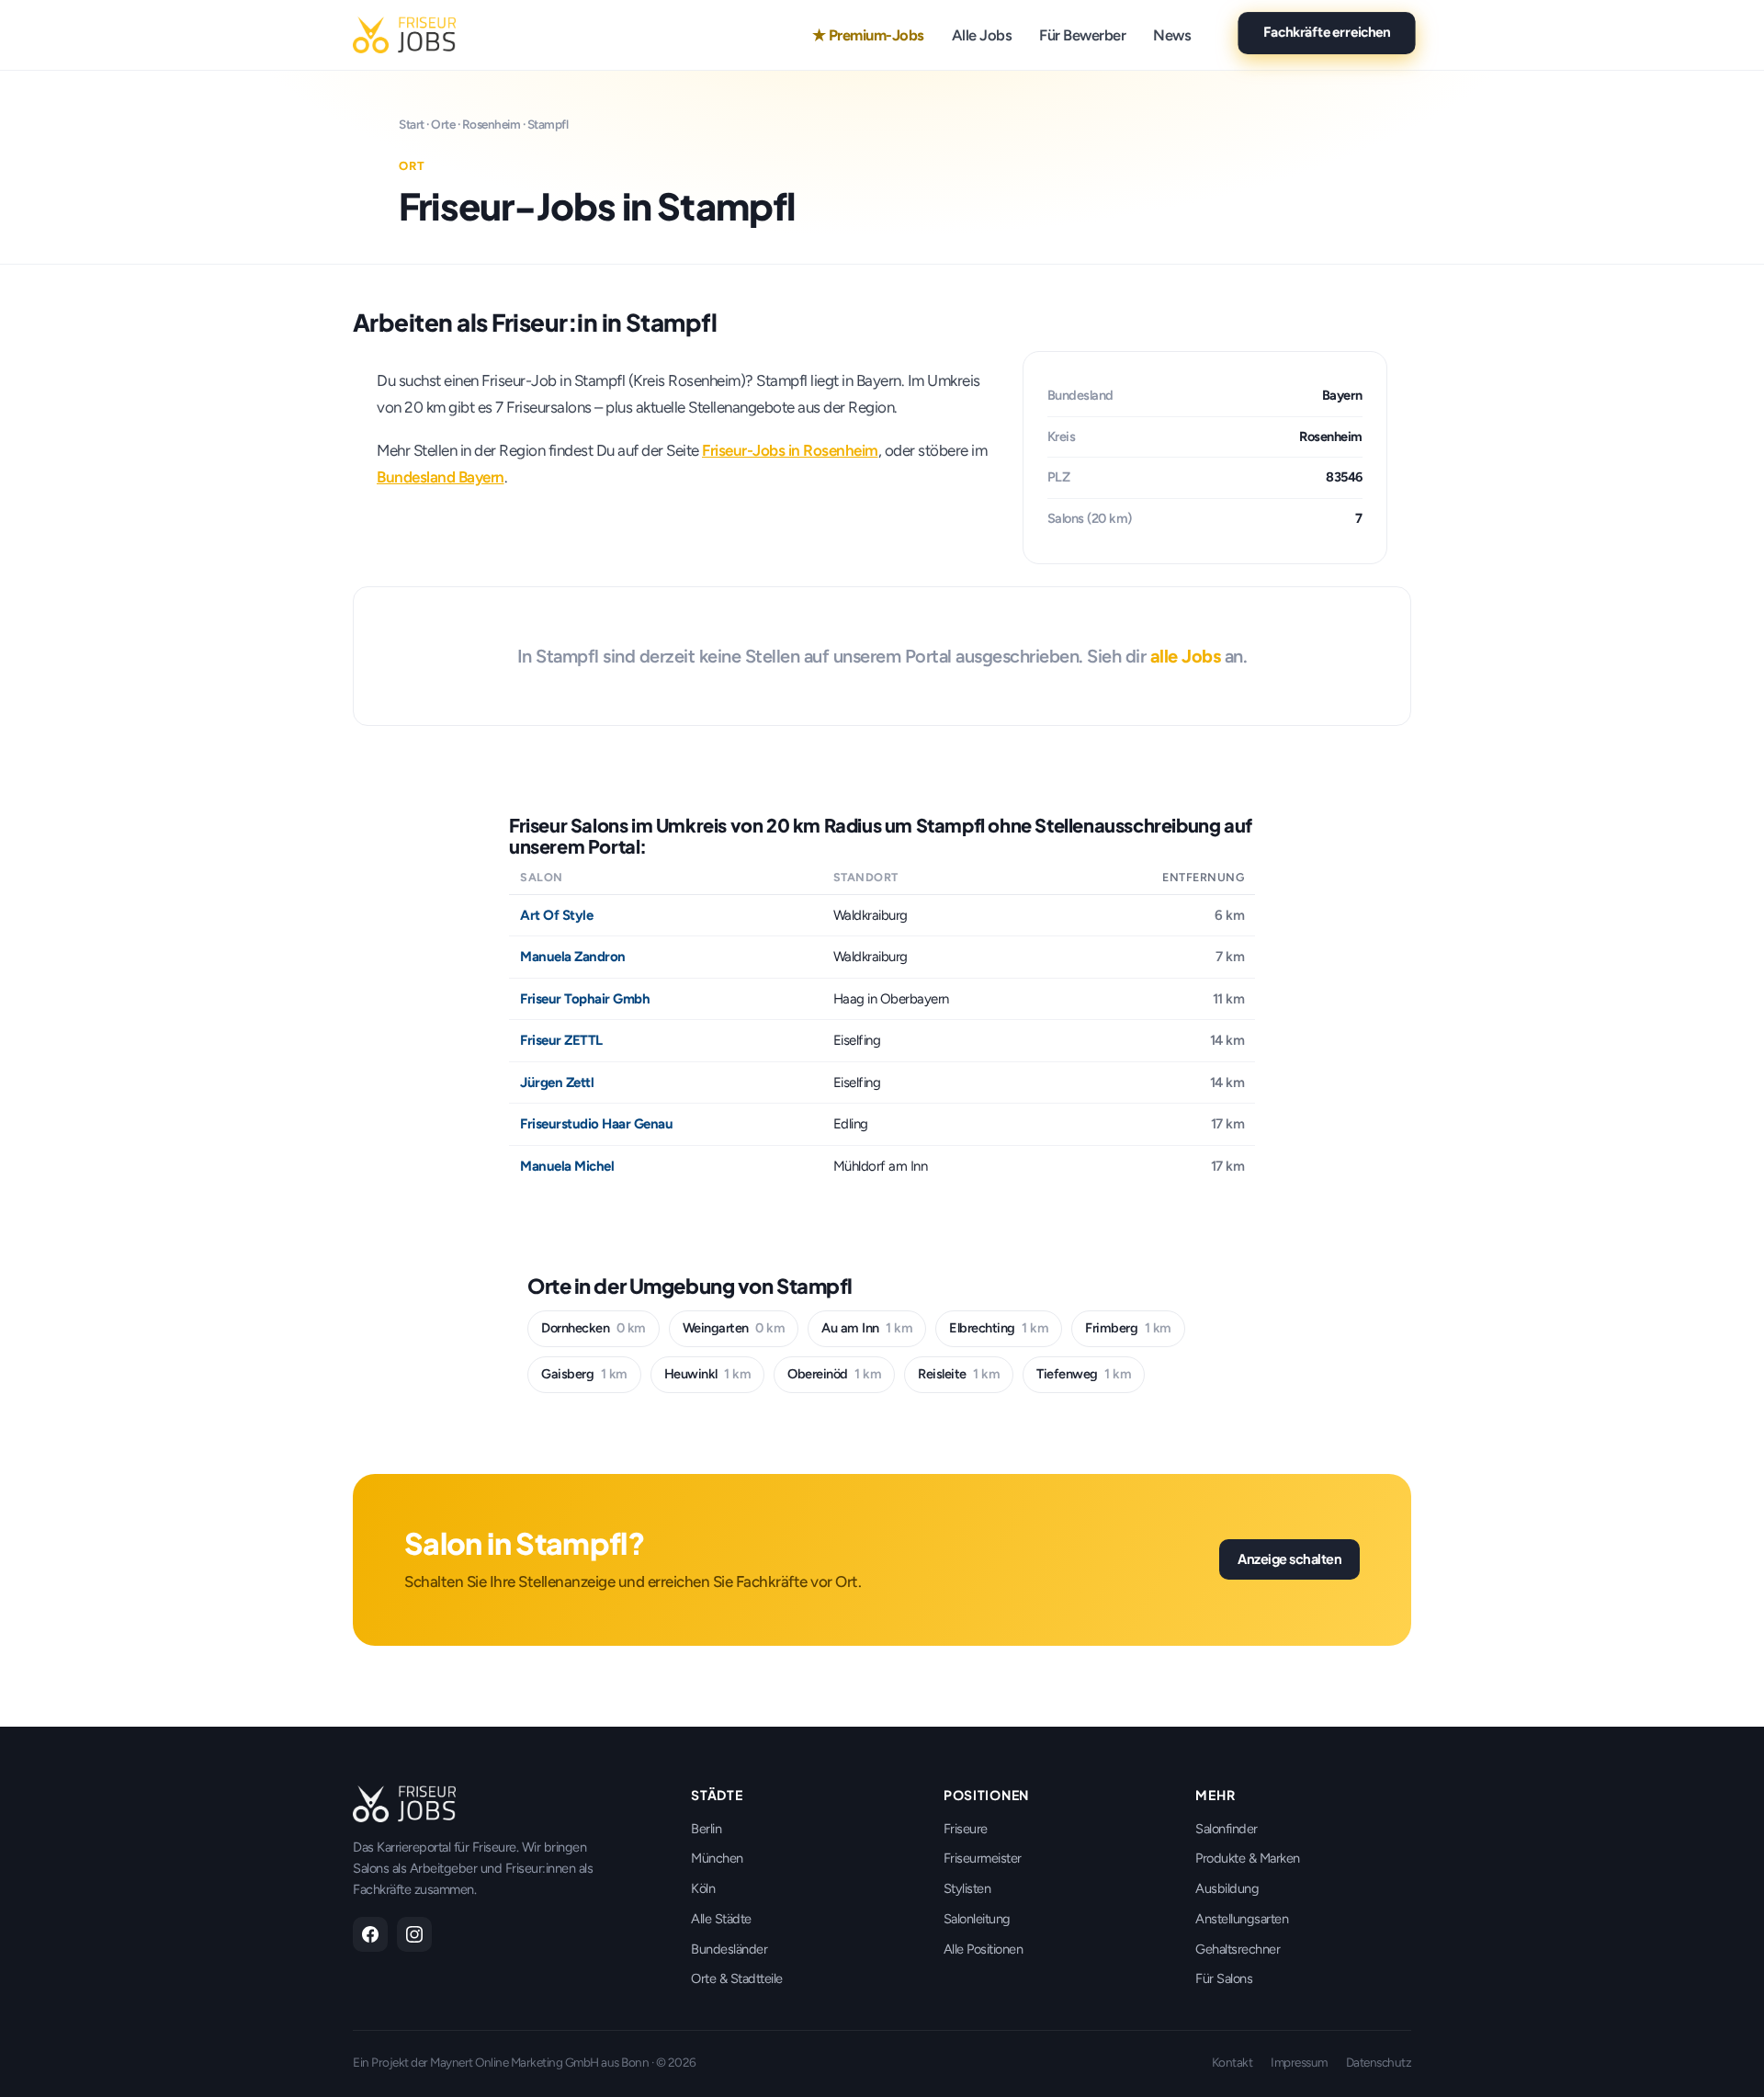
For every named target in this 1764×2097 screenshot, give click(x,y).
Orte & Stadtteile (737, 1978)
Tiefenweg (1084, 1374)
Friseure (966, 1829)
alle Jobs (1186, 656)
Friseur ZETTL (561, 1040)
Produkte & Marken (1248, 1858)
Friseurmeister (983, 1858)
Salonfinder (1227, 1829)
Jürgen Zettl (557, 1083)
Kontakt (1233, 2062)
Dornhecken (594, 1328)
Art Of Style (556, 915)
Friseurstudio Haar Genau (596, 1124)
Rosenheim (492, 124)
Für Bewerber (1082, 35)
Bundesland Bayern (441, 477)
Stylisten (967, 1888)
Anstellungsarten (1242, 1919)
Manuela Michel (567, 1166)
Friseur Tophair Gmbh (585, 999)
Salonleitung (977, 1919)
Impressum (1299, 2062)
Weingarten (734, 1328)
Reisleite (959, 1374)
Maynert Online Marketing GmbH (514, 2062)
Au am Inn (867, 1328)
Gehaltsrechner (1238, 1949)
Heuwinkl (708, 1374)
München (717, 1858)
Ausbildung (1227, 1888)
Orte (443, 124)
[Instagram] (414, 1934)
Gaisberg (584, 1374)
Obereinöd (834, 1374)
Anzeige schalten (1289, 1559)
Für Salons (1224, 1978)
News (1172, 35)
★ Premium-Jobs (868, 35)
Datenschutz (1379, 2062)
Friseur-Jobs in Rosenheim (790, 450)
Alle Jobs (982, 35)
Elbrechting (999, 1328)
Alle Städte (721, 1919)
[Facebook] (370, 1934)
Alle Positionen (984, 1949)
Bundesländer (729, 1949)
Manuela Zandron (573, 957)
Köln (703, 1888)
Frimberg (1128, 1328)
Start (412, 124)
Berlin (706, 1829)
